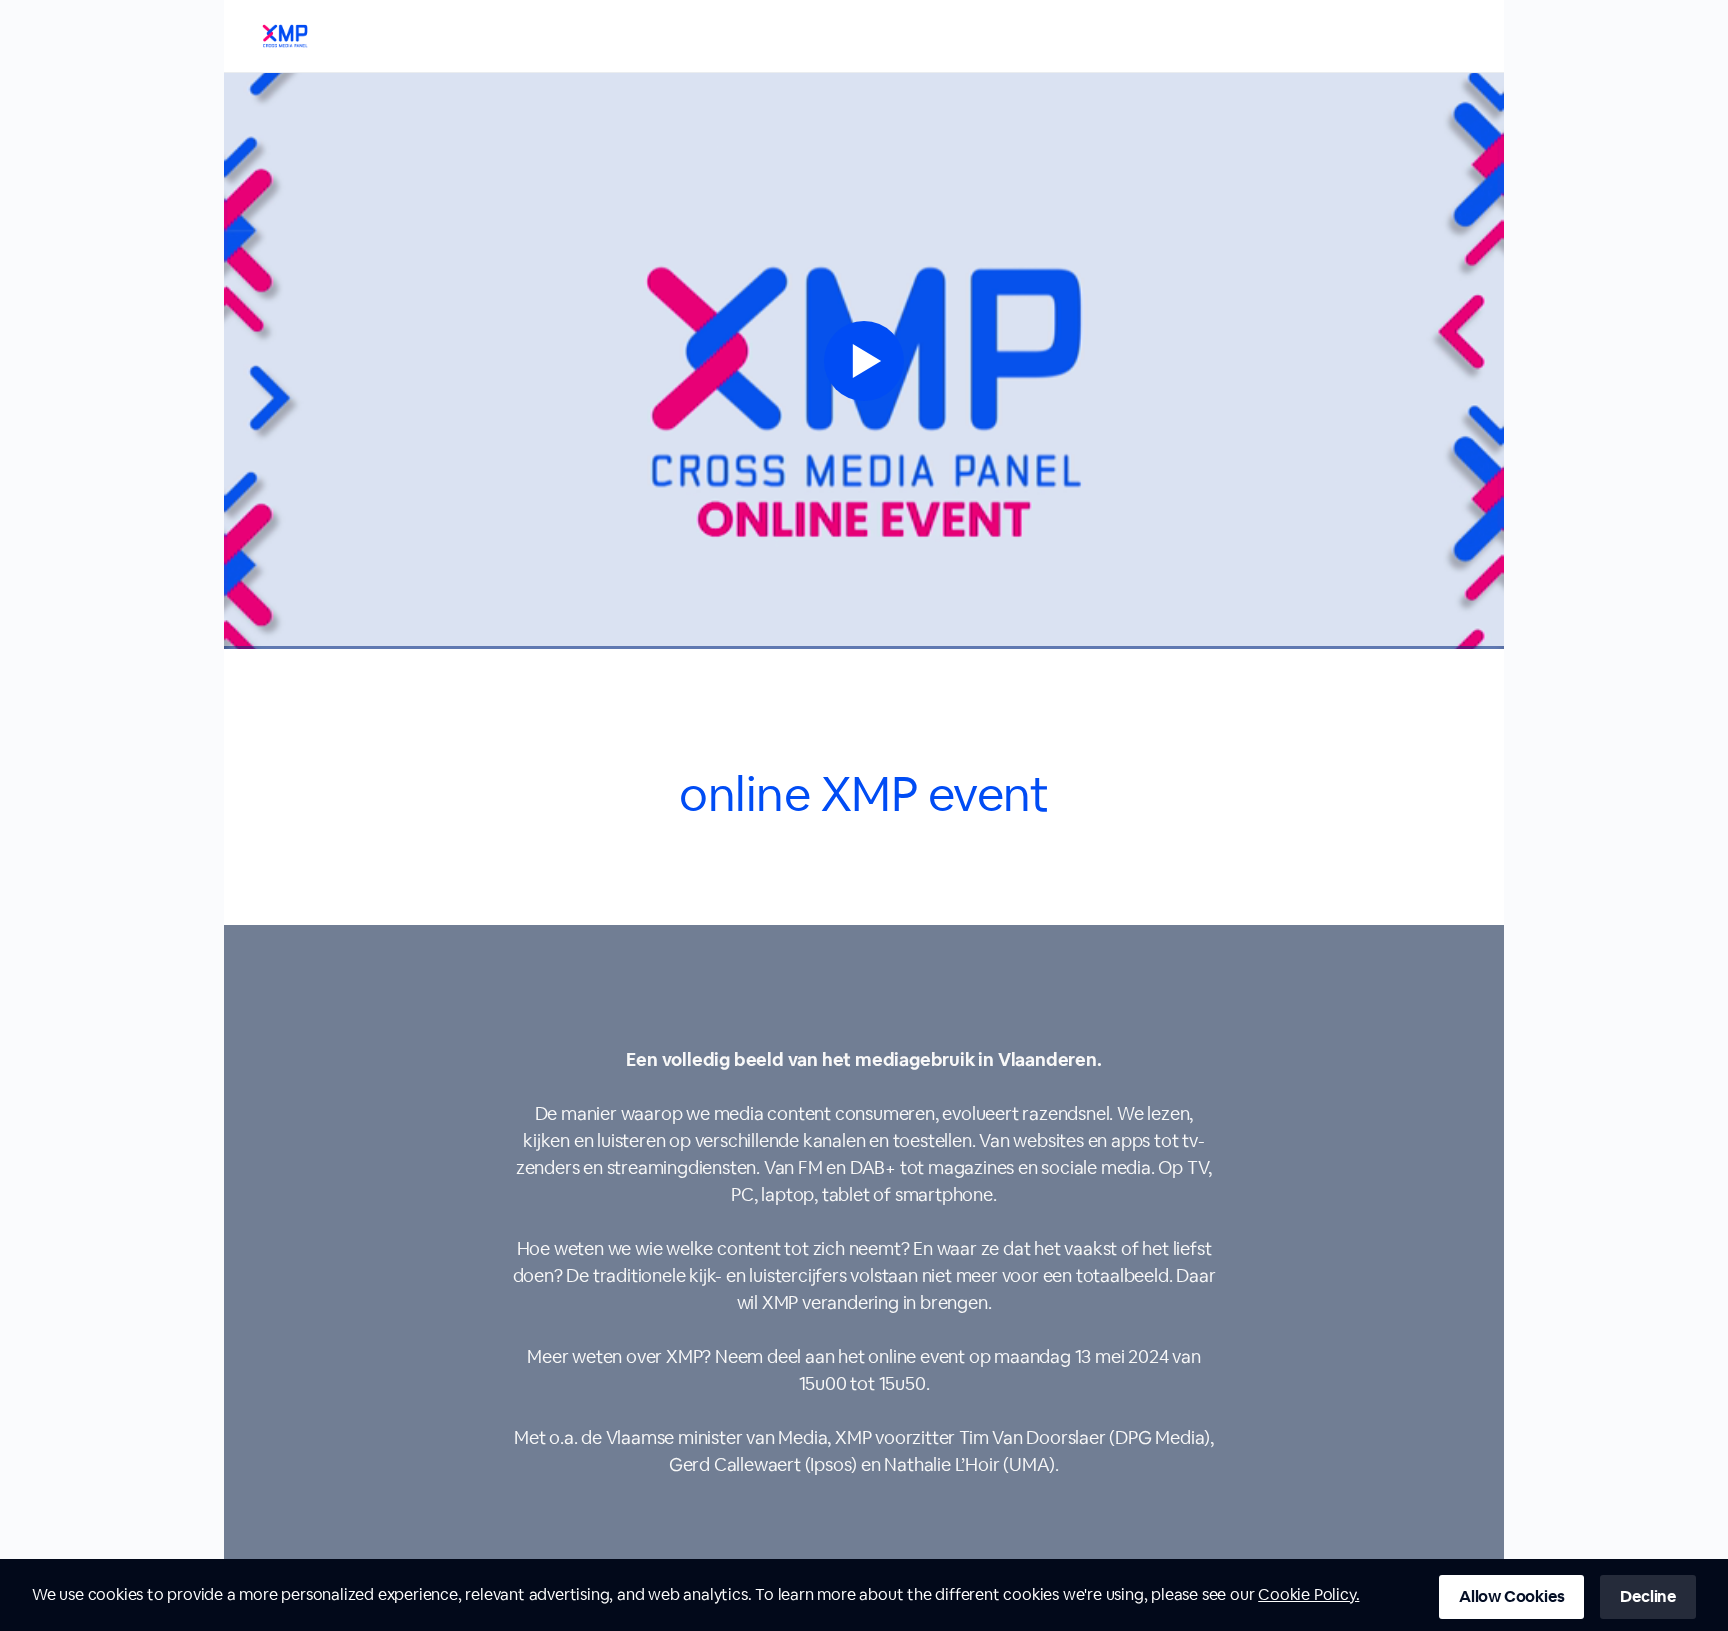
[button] (864, 361)
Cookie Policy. (1308, 1594)
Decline (1648, 1596)
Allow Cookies (1511, 1596)
